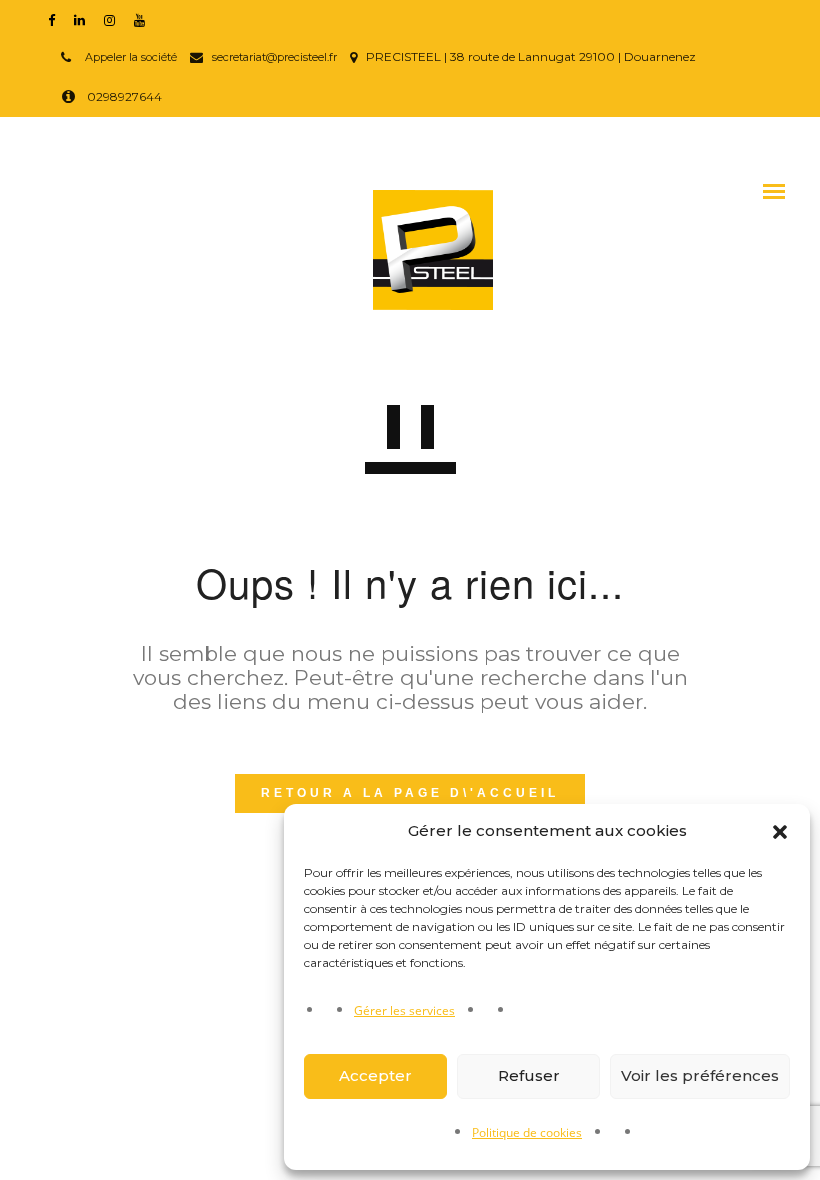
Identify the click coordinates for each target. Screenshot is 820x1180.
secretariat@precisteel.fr (274, 57)
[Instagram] (114, 19)
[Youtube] (144, 19)
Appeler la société (129, 57)
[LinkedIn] (84, 19)
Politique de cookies (527, 1132)
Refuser (529, 1075)
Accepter (375, 1075)
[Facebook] (56, 19)
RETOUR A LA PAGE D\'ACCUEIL (410, 793)
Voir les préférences (700, 1075)
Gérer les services (404, 1010)
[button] (780, 832)
